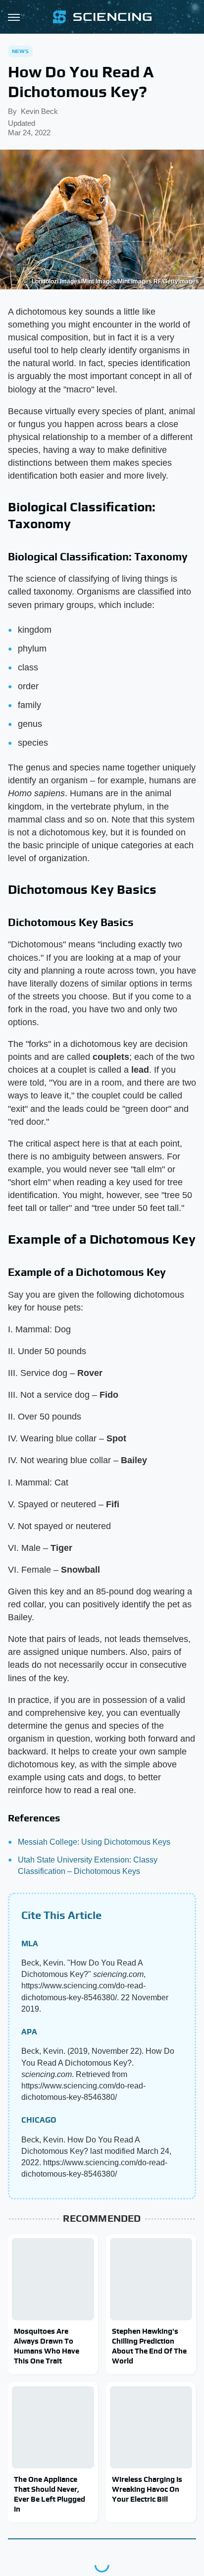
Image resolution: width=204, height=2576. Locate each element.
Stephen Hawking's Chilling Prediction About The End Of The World (149, 2346)
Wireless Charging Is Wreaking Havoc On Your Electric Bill (147, 2489)
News (20, 51)
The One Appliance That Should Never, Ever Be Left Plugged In (50, 2494)
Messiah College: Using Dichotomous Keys (94, 1842)
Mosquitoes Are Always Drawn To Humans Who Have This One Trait (47, 2346)
